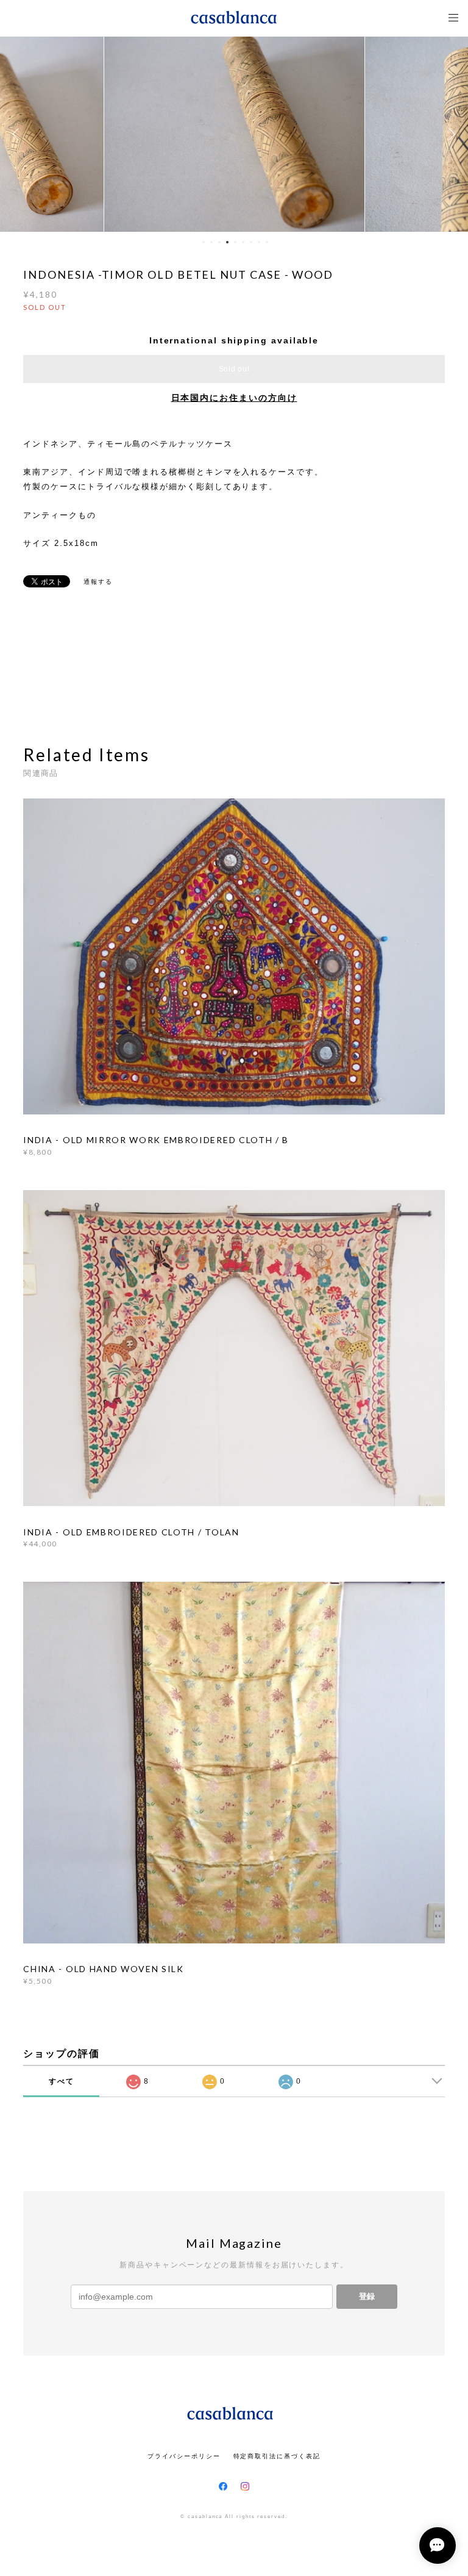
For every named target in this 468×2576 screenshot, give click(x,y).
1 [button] (204, 242)
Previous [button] (18, 134)
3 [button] (219, 242)
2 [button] (211, 242)
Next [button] (450, 134)
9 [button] (267, 242)
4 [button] (227, 242)
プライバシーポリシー (184, 2456)
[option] (234, 134)
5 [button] (235, 242)
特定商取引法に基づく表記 (277, 2456)
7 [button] (251, 242)
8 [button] (259, 242)
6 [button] (243, 242)
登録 (367, 2296)
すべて (62, 2081)
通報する (98, 582)
